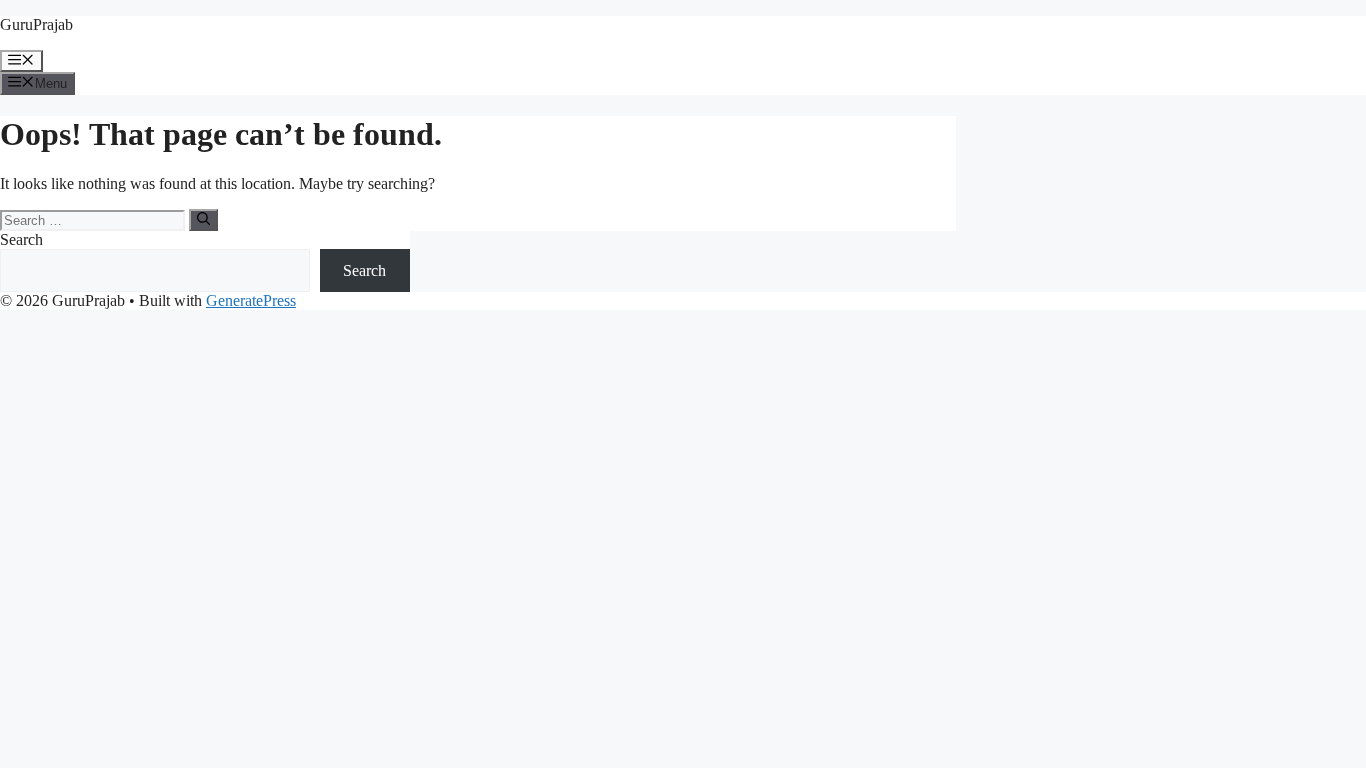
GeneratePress (251, 300)
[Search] (203, 220)
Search (21, 239)
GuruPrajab (36, 24)
